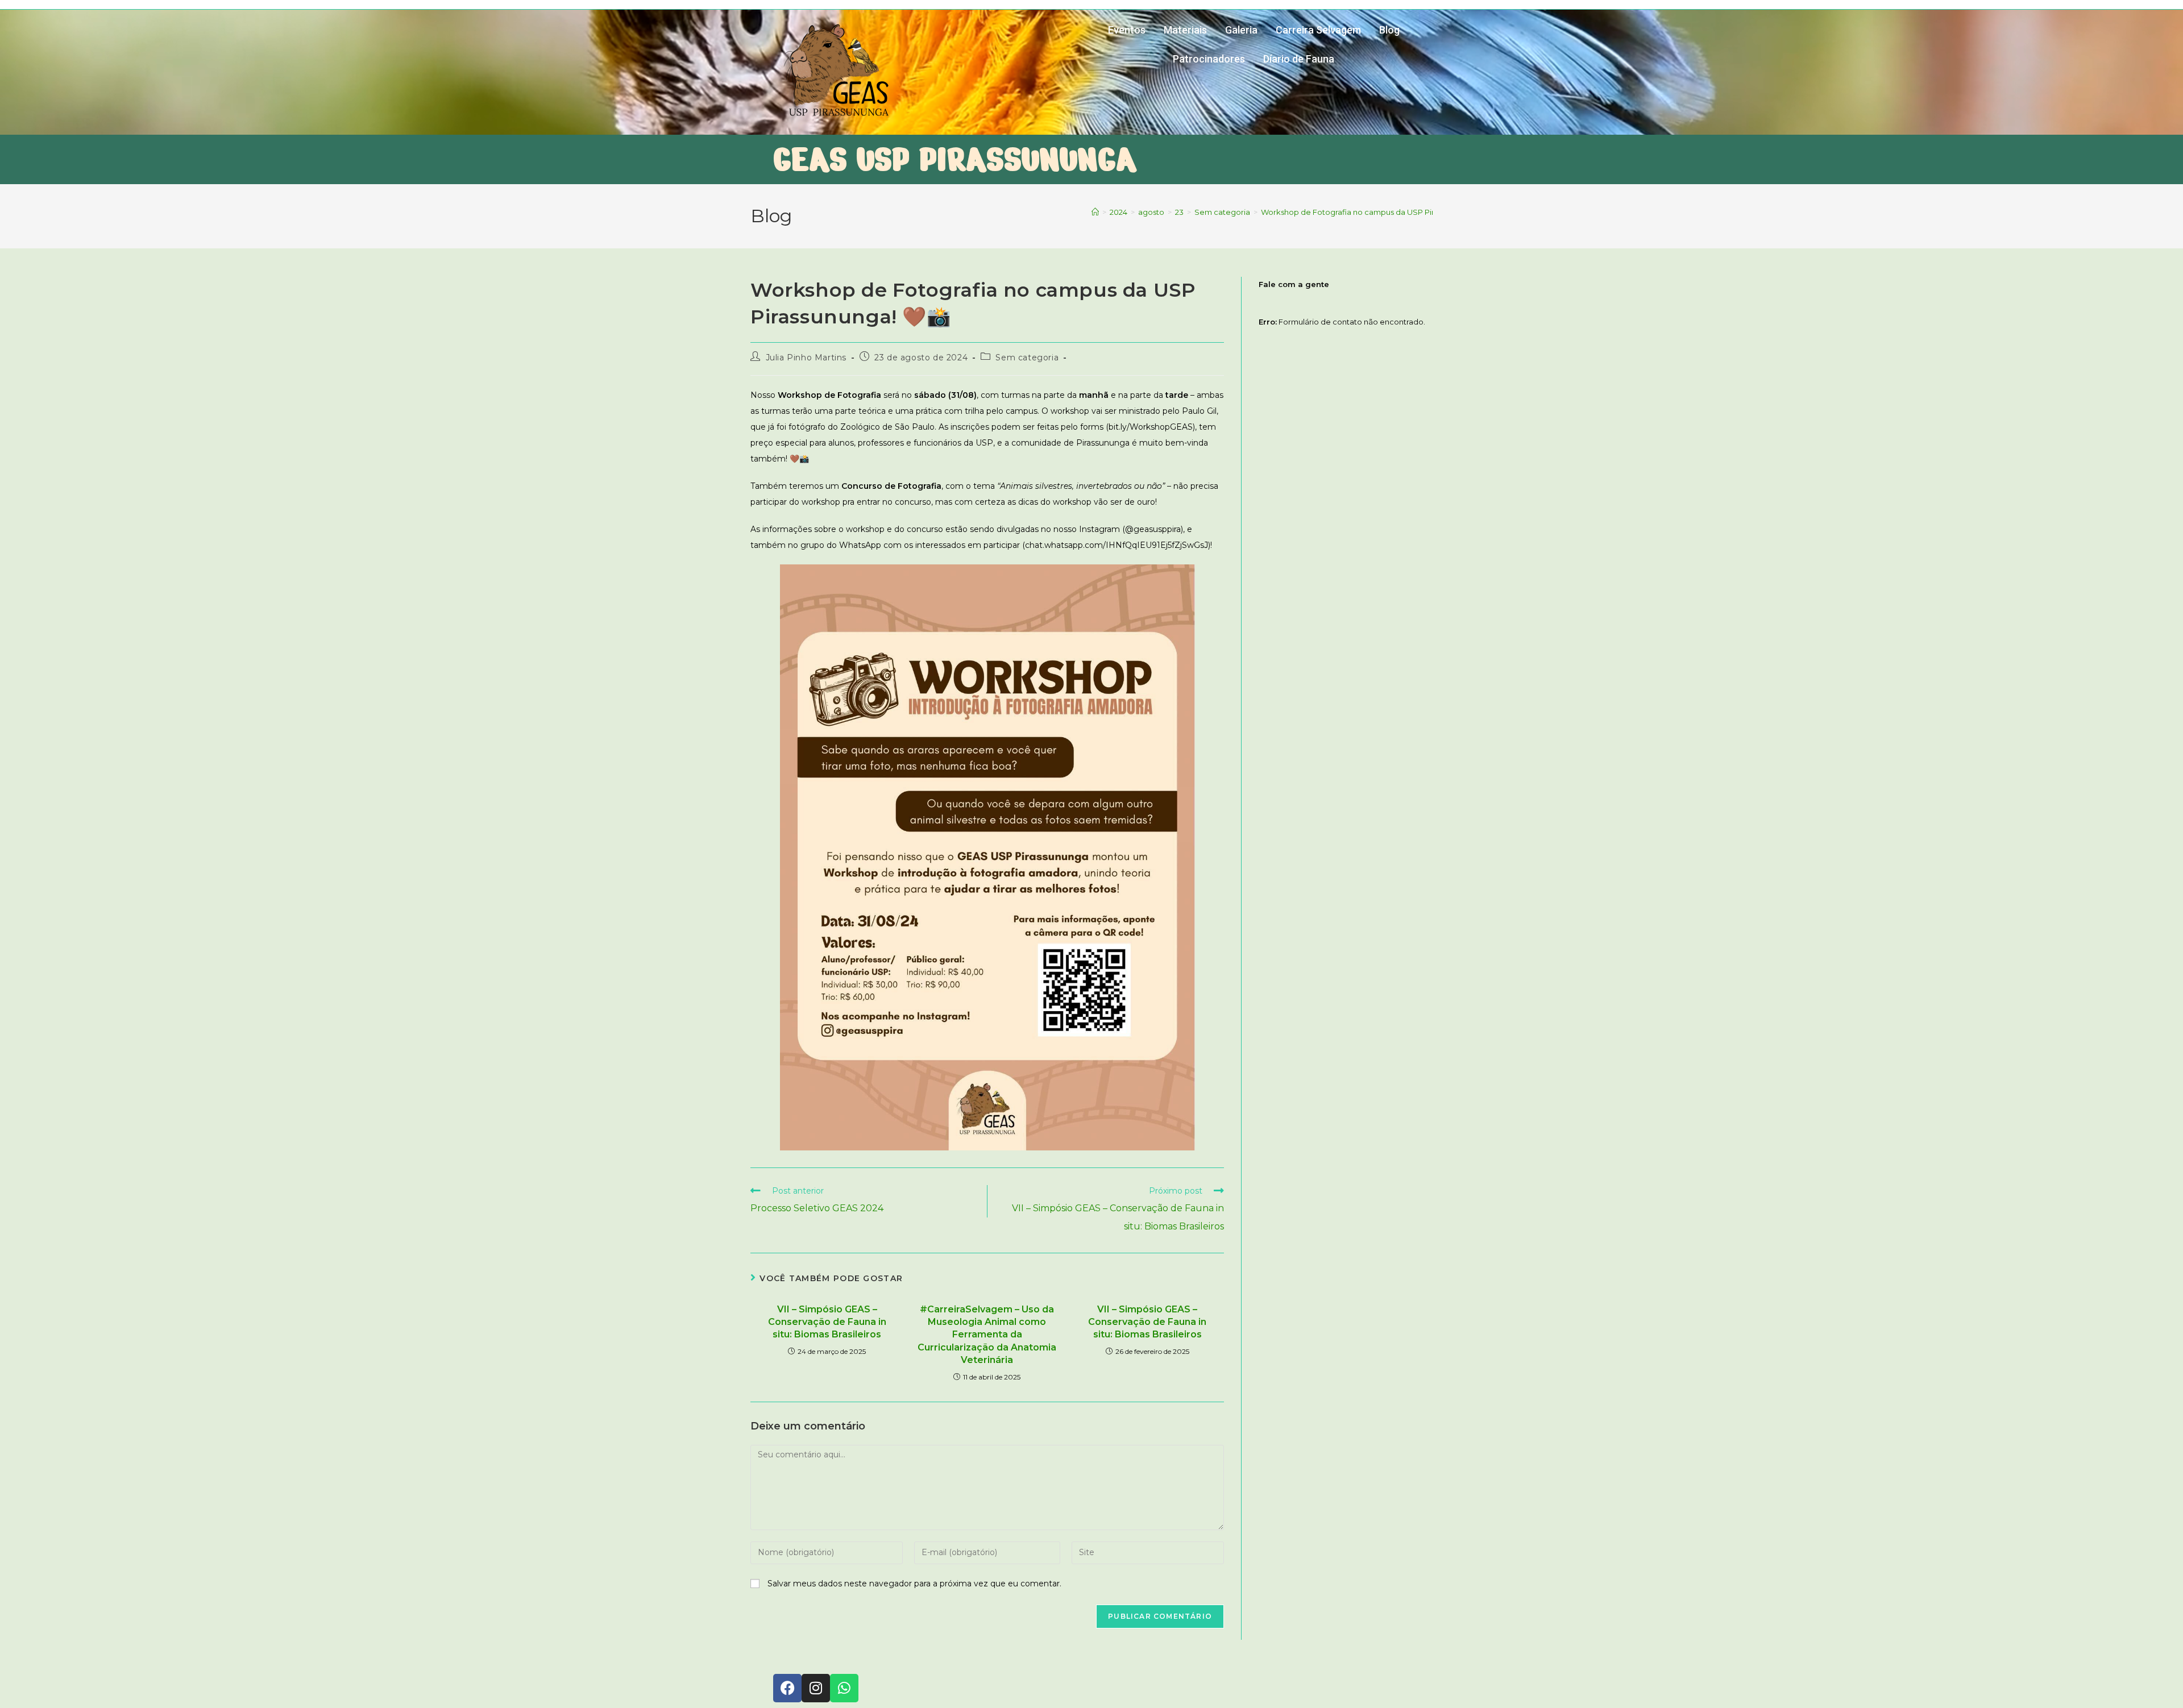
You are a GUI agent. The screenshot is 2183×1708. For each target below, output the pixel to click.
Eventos (1127, 30)
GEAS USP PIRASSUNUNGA (955, 159)
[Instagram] (816, 1688)
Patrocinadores (1209, 59)
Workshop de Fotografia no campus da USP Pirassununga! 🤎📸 (1378, 212)
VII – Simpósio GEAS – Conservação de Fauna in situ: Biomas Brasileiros (827, 1322)
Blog (1389, 30)
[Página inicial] (1095, 212)
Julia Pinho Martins (806, 358)
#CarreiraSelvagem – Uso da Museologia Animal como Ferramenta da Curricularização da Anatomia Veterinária (987, 1335)
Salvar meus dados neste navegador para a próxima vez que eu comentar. (914, 1584)
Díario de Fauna (1299, 59)
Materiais (1185, 30)
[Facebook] (787, 1688)
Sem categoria (1027, 358)
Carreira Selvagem (1318, 30)
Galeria (1241, 30)
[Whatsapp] (844, 1688)
